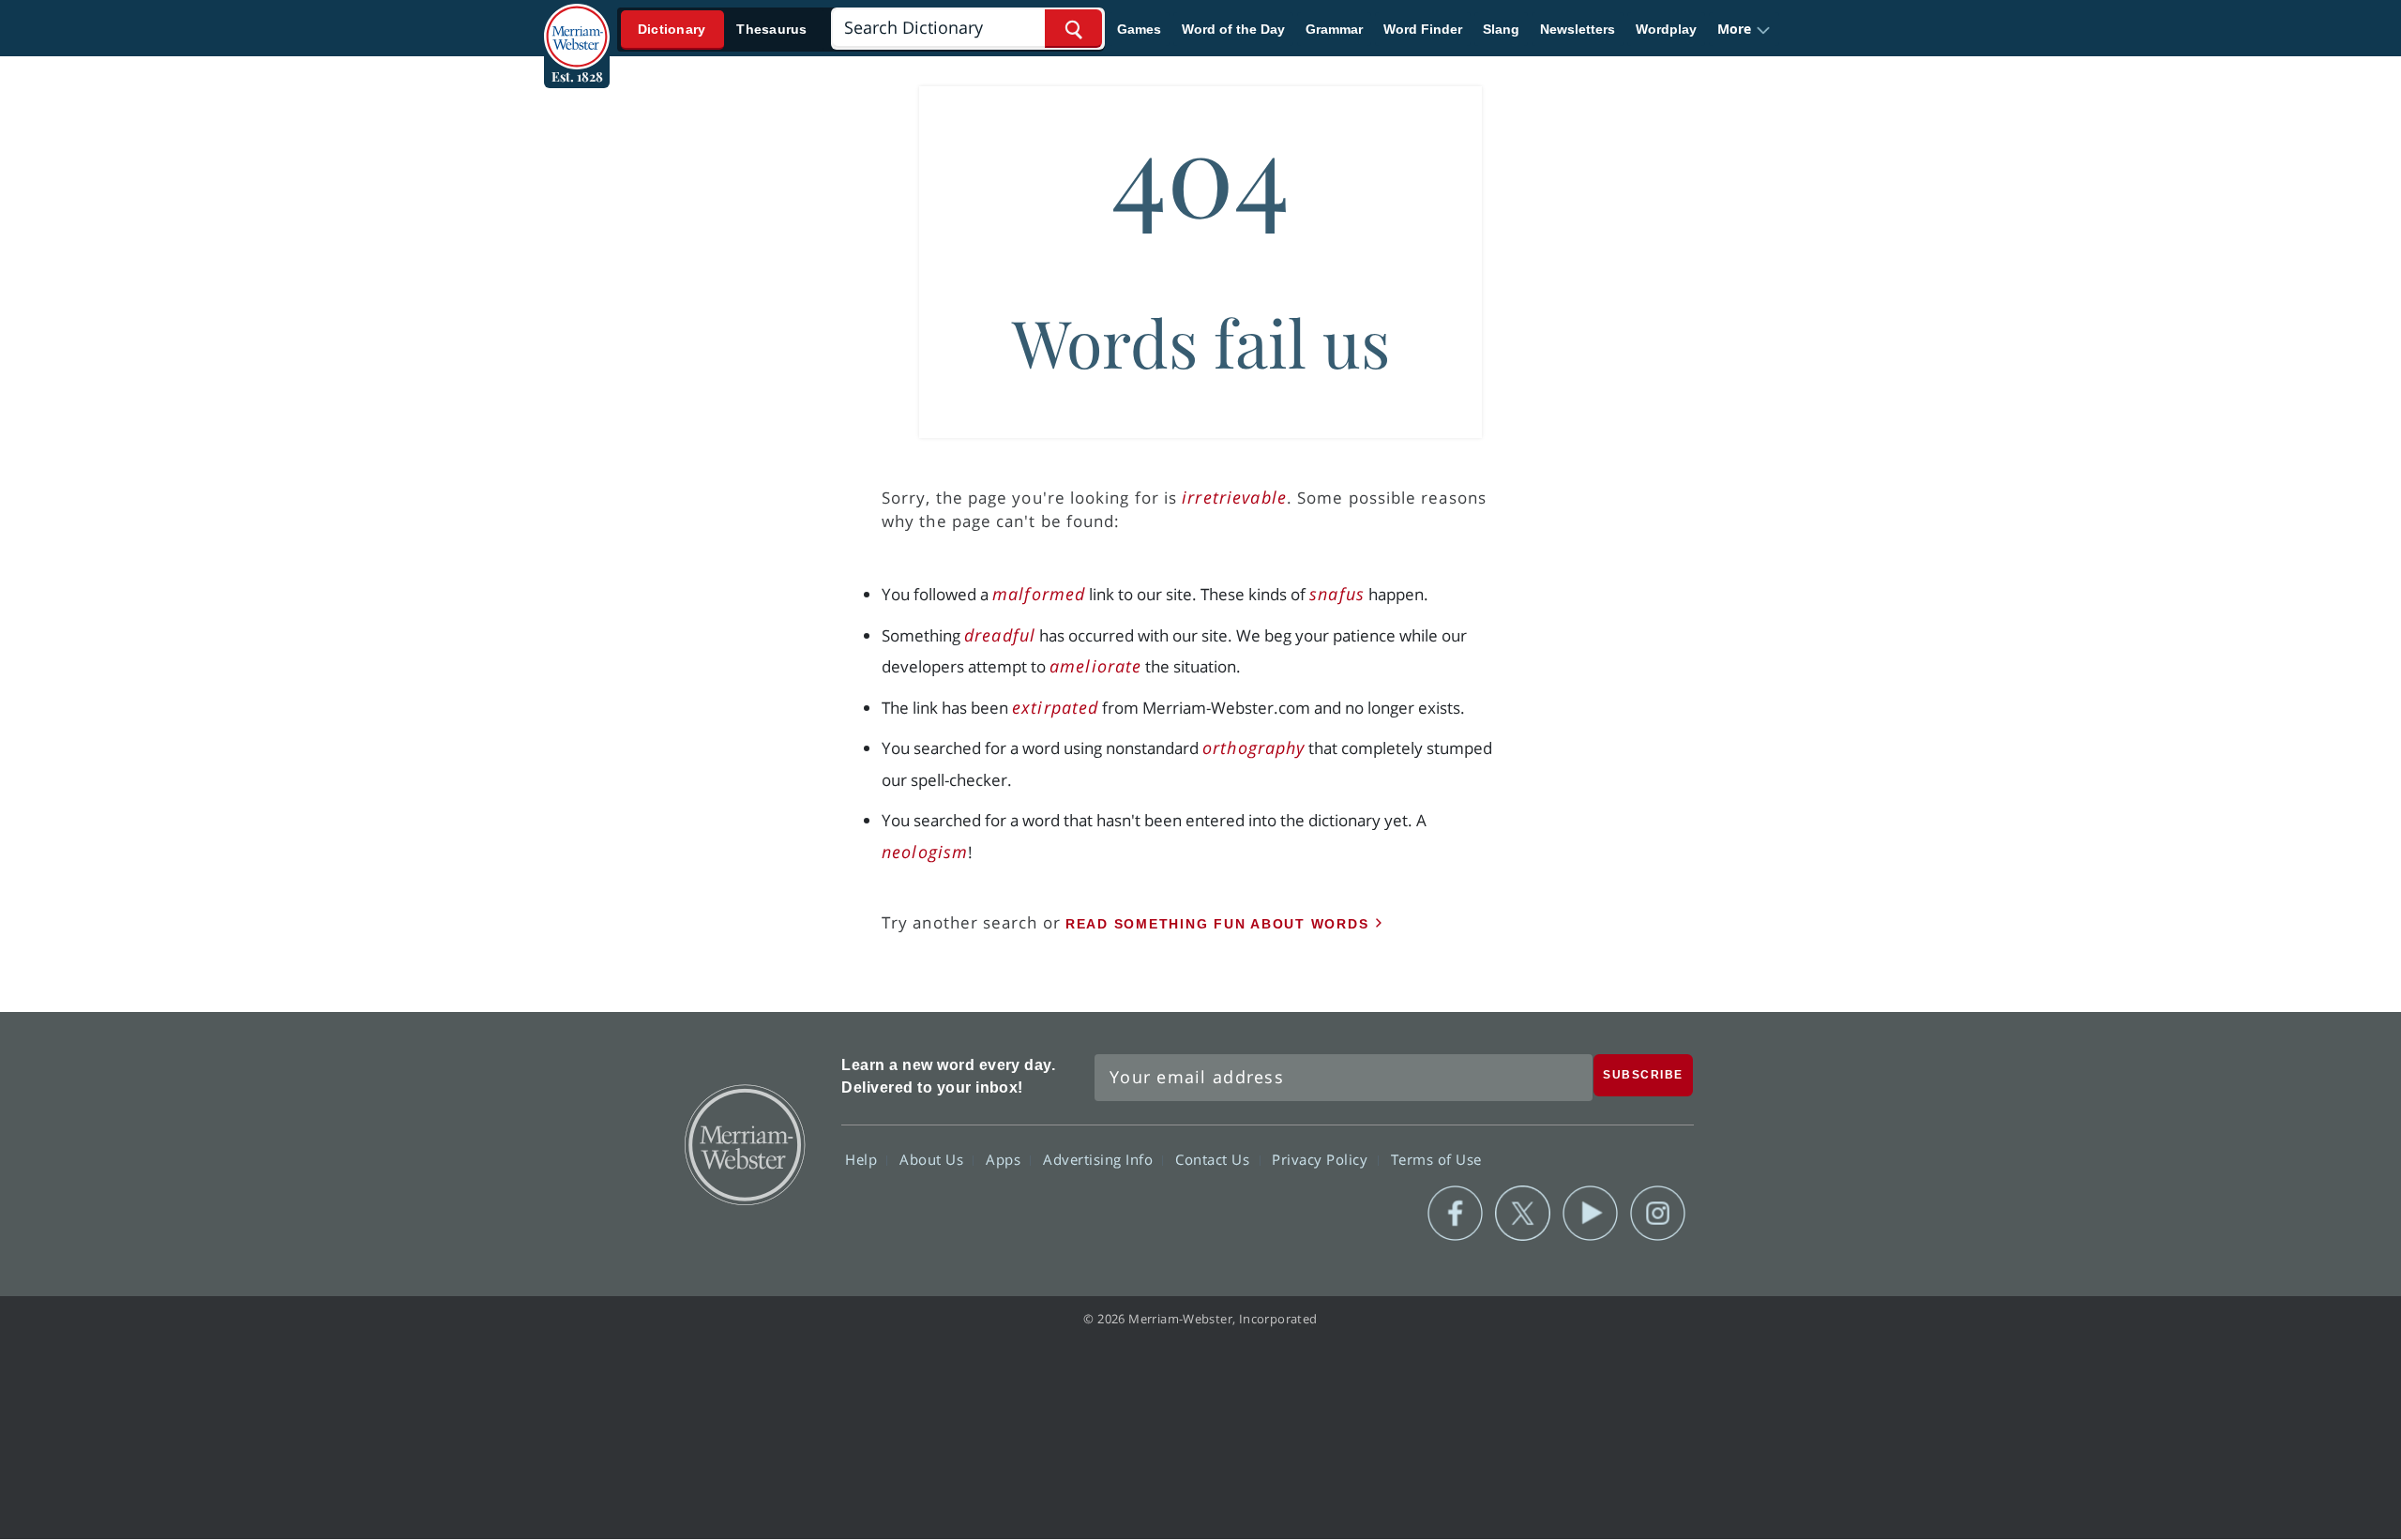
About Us (934, 1159)
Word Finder (1423, 29)
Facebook (1455, 1214)
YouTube (1590, 1214)
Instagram (1658, 1214)
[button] (1744, 29)
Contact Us (1215, 1159)
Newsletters (1578, 29)
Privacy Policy (1322, 1159)
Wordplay (1666, 29)
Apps (1005, 1159)
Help (863, 1159)
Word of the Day (1233, 29)
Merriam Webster (744, 1143)
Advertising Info (1100, 1159)
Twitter (1523, 1214)
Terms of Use (1436, 1159)
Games (1139, 29)
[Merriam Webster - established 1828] (577, 23)
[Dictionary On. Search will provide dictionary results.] (723, 30)
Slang (1501, 29)
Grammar (1334, 29)
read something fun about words (1217, 924)
